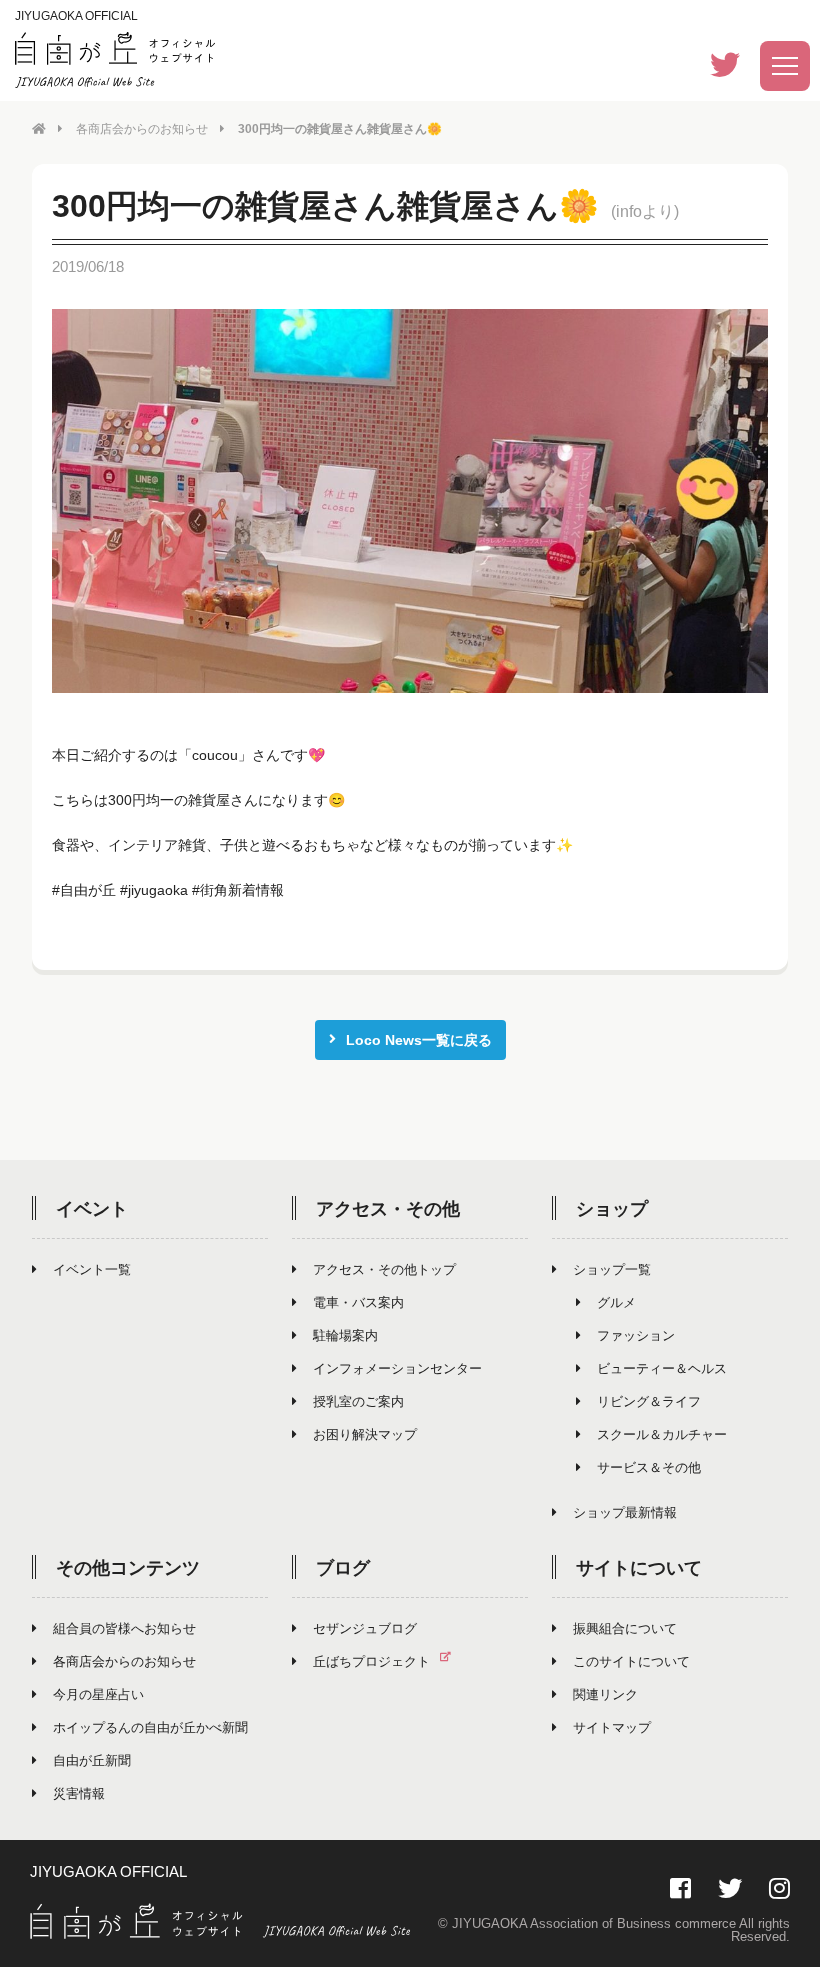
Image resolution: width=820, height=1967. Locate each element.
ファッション (636, 1335)
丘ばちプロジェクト (371, 1661)
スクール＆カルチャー (662, 1434)
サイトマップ (612, 1727)
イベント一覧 (92, 1269)
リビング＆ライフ (649, 1401)
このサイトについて (631, 1661)
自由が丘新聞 (92, 1760)
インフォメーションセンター (397, 1368)
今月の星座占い (98, 1694)
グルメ (616, 1302)
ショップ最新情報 (625, 1512)
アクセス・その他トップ (384, 1269)
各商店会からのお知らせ (142, 129)
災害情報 (79, 1793)
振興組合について (625, 1628)
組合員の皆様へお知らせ (124, 1628)
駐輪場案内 (345, 1335)
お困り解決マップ (365, 1434)
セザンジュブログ (365, 1628)
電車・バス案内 (358, 1302)
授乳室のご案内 (358, 1401)
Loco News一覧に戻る (419, 1040)
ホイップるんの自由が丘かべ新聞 (150, 1727)
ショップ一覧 (612, 1269)
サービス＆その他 (649, 1467)
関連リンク (605, 1694)
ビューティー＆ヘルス (662, 1368)
